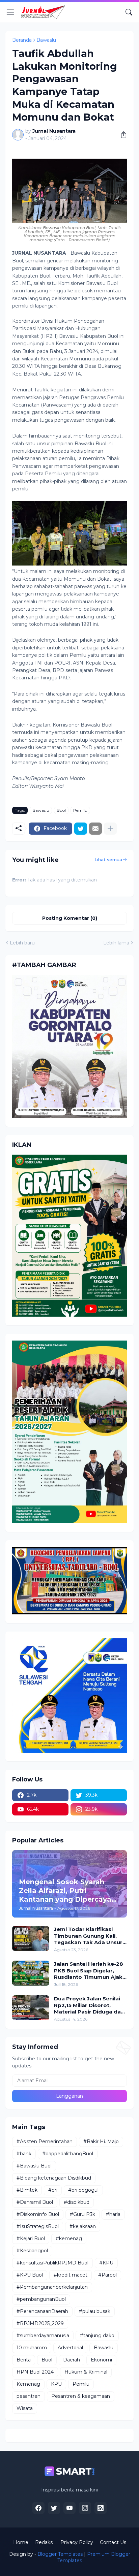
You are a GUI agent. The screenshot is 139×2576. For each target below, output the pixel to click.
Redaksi (44, 2542)
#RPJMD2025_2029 (40, 2323)
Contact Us (113, 2542)
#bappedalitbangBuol (68, 2154)
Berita (24, 2360)
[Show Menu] (10, 12)
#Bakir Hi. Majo (101, 2142)
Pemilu (80, 810)
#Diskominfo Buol (38, 2214)
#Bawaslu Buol (34, 2166)
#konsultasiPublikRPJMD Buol (52, 2263)
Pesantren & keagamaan (81, 2396)
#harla (113, 2214)
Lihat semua (108, 860)
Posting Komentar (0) (70, 918)
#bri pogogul (83, 2190)
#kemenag (69, 2239)
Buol (61, 810)
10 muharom (32, 2348)
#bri (53, 2190)
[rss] (101, 2508)
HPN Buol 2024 (35, 2372)
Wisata (25, 2408)
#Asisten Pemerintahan (45, 2142)
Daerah (72, 2360)
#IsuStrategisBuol (38, 2226)
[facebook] (38, 2508)
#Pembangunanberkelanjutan (52, 2287)
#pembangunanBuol (41, 2299)
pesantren (29, 2396)
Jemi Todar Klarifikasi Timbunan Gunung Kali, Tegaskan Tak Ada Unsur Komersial (88, 1936)
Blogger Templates (60, 2554)
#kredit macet (71, 2275)
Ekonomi (101, 2360)
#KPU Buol (30, 2275)
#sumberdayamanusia (43, 2336)
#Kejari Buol (31, 2239)
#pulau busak (95, 2311)
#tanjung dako (97, 2336)
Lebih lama (116, 943)
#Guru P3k (82, 2214)
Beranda (22, 40)
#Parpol (107, 2275)
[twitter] (54, 2508)
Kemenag (28, 2384)
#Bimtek (27, 2190)
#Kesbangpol (32, 2251)
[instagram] (85, 2508)
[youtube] (69, 2508)
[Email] (95, 829)
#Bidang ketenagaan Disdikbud (54, 2178)
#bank (24, 2154)
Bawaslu (46, 40)
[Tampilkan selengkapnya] (110, 829)
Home (21, 2542)
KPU (56, 2384)
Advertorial (70, 2348)
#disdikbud (77, 2202)
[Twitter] (81, 829)
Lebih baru (22, 943)
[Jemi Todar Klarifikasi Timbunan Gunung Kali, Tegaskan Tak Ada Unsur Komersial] (31, 1938)
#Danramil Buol (35, 2202)
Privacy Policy (77, 2542)
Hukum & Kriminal (86, 2372)
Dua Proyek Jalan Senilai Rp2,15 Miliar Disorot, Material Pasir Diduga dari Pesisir (89, 2005)
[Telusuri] (129, 12)
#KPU (106, 2263)
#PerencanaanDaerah (42, 2311)
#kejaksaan (83, 2226)
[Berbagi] (121, 135)
